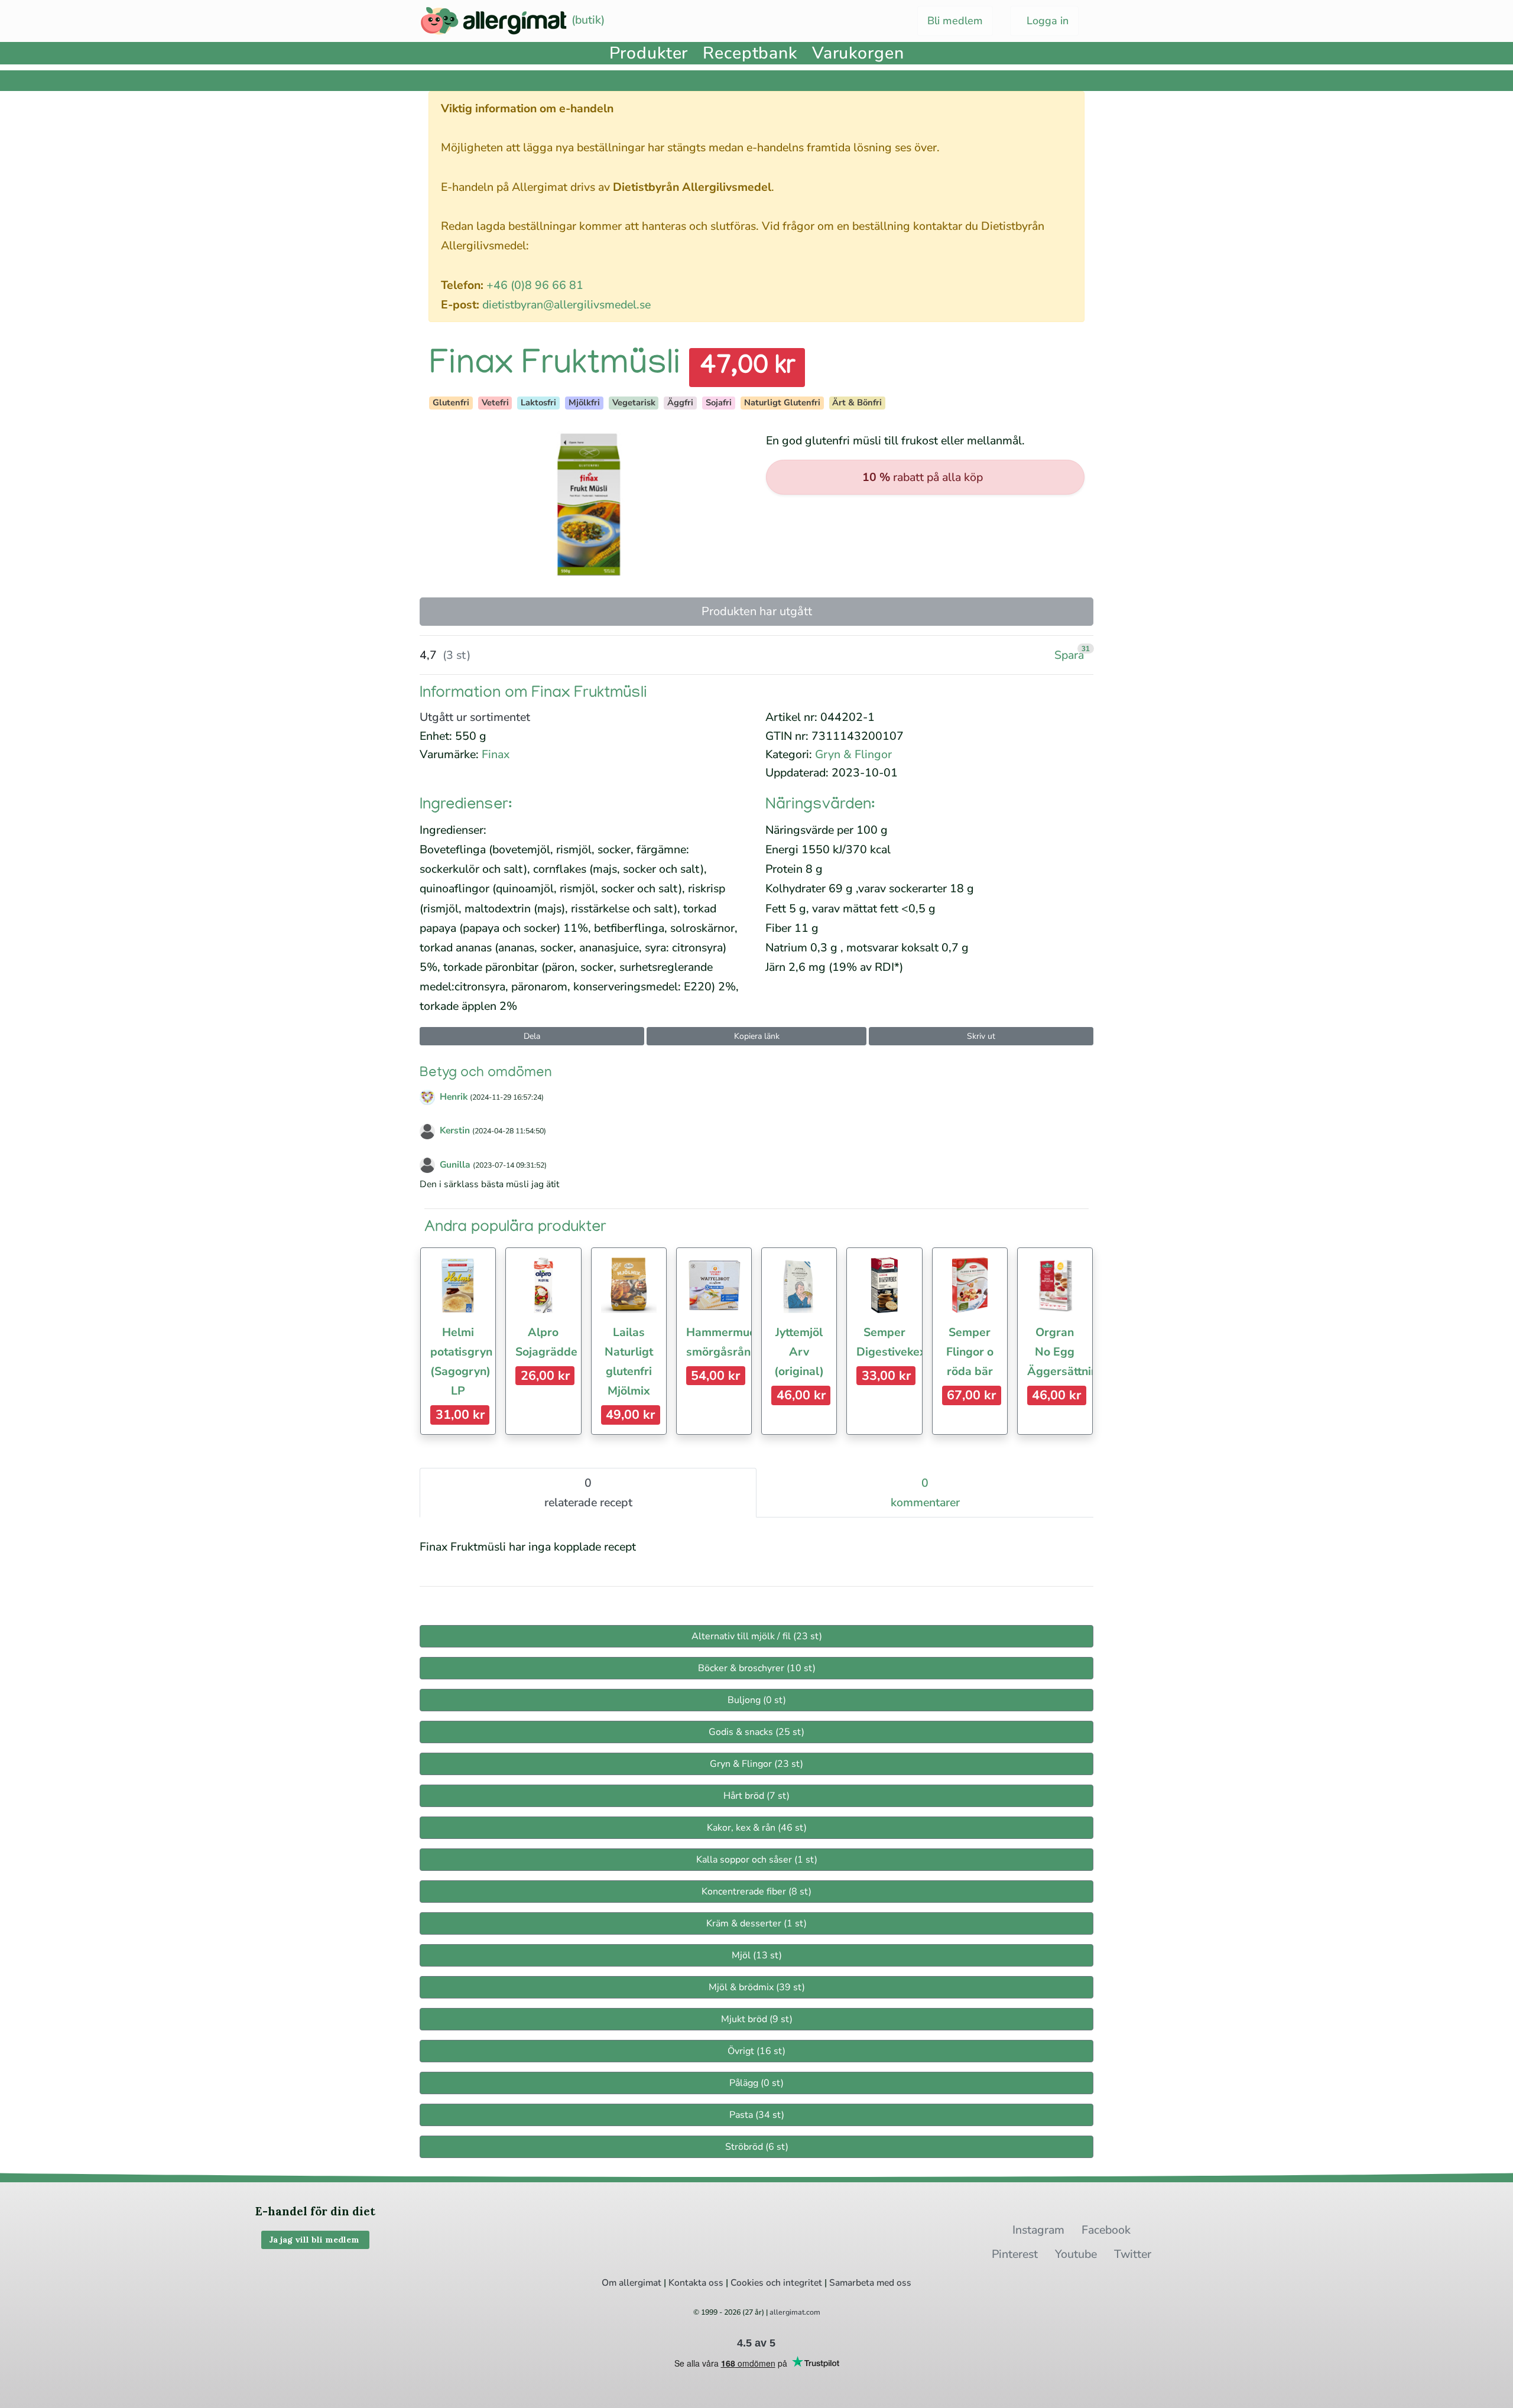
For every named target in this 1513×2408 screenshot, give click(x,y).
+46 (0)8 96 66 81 (535, 285)
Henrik (454, 1097)
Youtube (1076, 2254)
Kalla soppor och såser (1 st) (757, 1860)
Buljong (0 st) (757, 1700)
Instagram (1038, 2230)
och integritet (794, 2283)
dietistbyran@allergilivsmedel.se (566, 305)
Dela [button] (532, 1036)
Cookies (747, 2283)
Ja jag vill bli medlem (315, 2240)
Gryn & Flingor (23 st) (756, 1764)
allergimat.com (795, 2312)
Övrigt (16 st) (756, 2051)
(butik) (587, 20)
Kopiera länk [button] (757, 1036)
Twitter (1133, 2254)
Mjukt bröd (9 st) (757, 2019)
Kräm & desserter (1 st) (756, 1923)
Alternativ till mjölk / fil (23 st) (757, 1636)
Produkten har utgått (757, 611)
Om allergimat (632, 2283)
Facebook (1106, 2230)
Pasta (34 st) (757, 2115)
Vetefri (495, 402)
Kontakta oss (696, 2283)
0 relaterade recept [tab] (588, 1493)
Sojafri (719, 402)
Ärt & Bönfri (857, 402)
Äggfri (680, 402)
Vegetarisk (634, 402)
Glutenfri (451, 402)
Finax (496, 754)
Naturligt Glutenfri (782, 402)
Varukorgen (858, 53)
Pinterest (1015, 2254)
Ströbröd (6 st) (757, 2147)
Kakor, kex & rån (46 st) (757, 1828)
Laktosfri (538, 402)
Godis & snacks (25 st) (756, 1732)
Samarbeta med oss (870, 2283)
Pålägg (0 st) (756, 2083)
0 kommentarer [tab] (925, 1493)
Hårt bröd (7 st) (756, 1796)
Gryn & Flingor (853, 754)
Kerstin (455, 1130)
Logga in (1046, 21)
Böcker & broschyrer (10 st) (757, 1668)
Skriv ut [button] (981, 1036)
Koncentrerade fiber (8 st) (756, 1892)
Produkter (649, 53)
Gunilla (455, 1165)
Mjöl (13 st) (757, 1955)
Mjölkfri (584, 402)
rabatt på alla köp (923, 477)
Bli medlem (955, 21)
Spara (1069, 655)
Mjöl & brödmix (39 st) (757, 1987)
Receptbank (750, 53)
